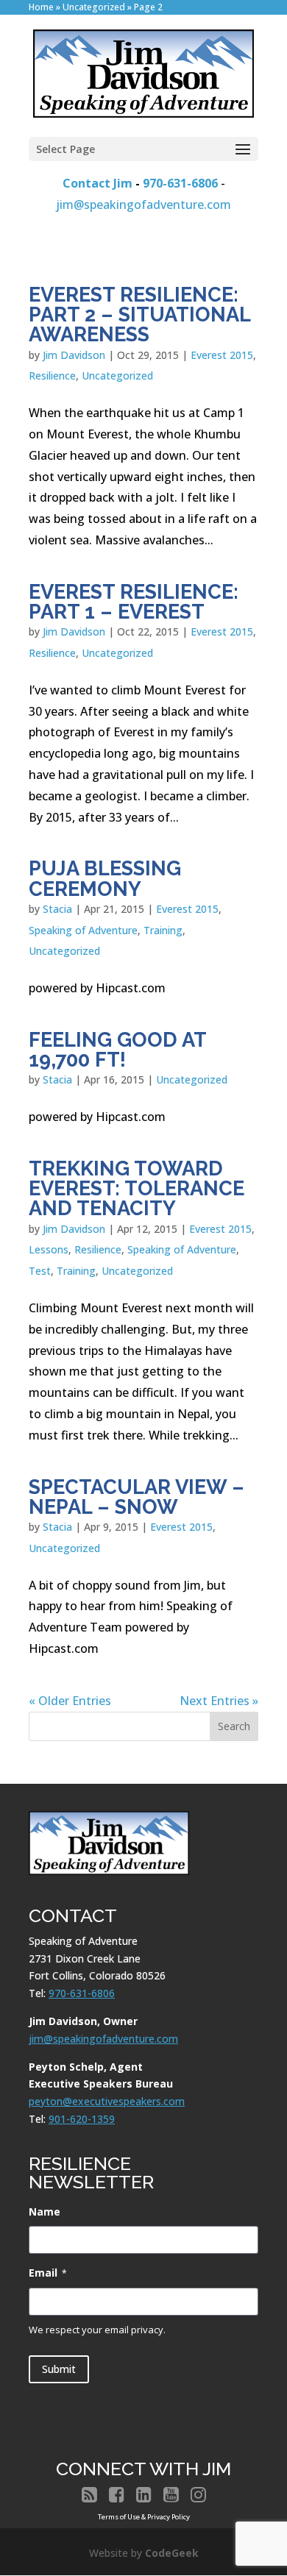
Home (41, 7)
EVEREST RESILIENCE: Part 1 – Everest (134, 601)
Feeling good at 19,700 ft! (117, 1049)
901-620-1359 (82, 2119)
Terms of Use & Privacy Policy (144, 2517)
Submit (59, 2369)
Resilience (52, 376)
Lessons (49, 1249)
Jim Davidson (74, 355)
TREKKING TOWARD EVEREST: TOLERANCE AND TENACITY (137, 1188)
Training (163, 930)
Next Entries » (219, 1701)
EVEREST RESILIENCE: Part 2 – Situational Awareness (139, 314)
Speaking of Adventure (83, 930)
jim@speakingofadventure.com (143, 204)
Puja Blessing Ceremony (105, 878)
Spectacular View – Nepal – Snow (137, 1497)
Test (40, 1271)
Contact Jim (98, 183)
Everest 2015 (222, 355)
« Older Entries (70, 1701)
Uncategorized (94, 7)
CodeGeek (172, 2553)
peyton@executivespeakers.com (107, 2101)
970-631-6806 (180, 183)
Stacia (57, 909)
